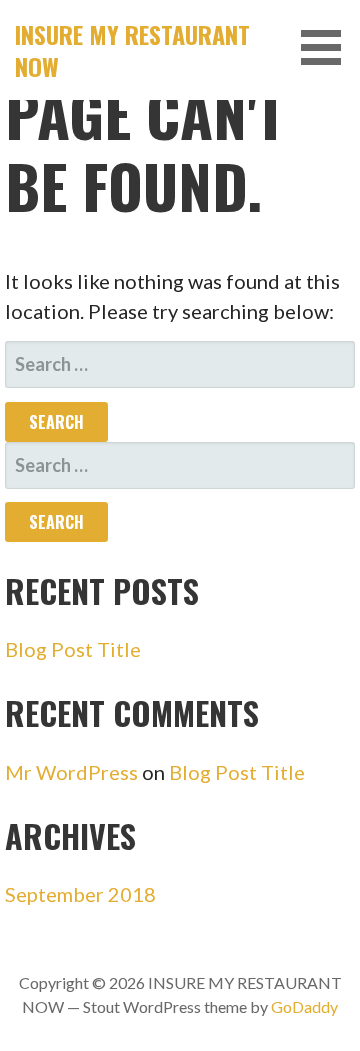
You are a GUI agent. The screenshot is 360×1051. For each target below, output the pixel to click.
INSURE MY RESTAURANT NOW (132, 50)
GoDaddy (304, 1006)
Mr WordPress (71, 772)
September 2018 (80, 894)
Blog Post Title (73, 649)
